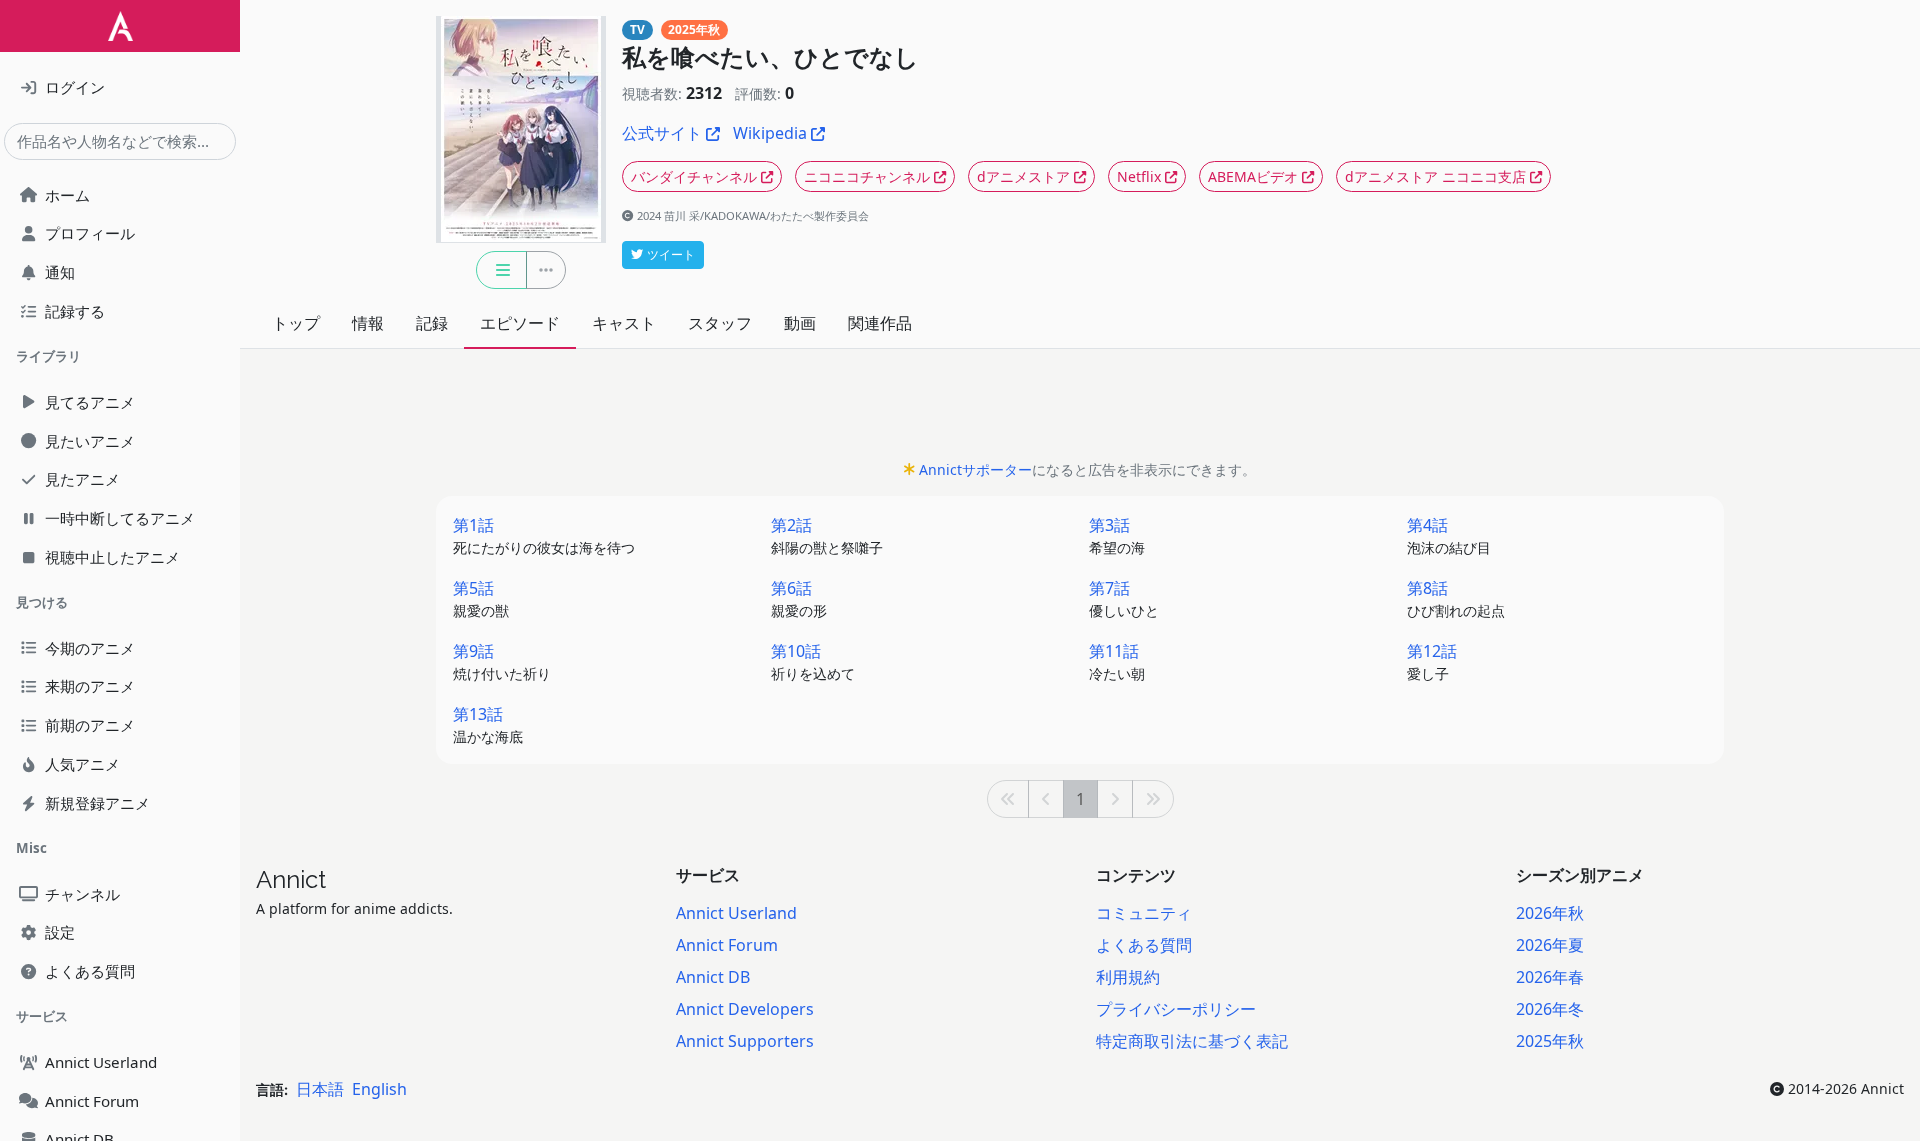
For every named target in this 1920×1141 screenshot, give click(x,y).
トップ (296, 323)
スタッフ (720, 323)
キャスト (624, 323)
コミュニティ (1144, 913)
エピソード (520, 323)
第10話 (813, 661)
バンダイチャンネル (694, 176)
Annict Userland (736, 913)
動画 (800, 323)
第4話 (1449, 535)
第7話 (1124, 598)
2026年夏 (1550, 945)
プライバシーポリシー (1176, 1009)
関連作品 (880, 323)
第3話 (1117, 535)
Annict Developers (745, 1009)
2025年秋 (694, 29)
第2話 (827, 535)
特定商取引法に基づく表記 (1192, 1041)
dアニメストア (1023, 176)
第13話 (488, 724)
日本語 (320, 1089)
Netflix (1139, 176)
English (379, 1089)
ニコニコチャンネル (867, 176)
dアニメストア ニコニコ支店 (1435, 176)
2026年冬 (1550, 1009)
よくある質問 (1144, 945)
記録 (432, 323)
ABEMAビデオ (1253, 176)
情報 (368, 323)
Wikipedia (770, 133)
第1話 (544, 535)
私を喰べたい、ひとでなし (770, 57)
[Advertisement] (1080, 410)
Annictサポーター (975, 469)
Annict (291, 879)
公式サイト (662, 133)
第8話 (1456, 598)
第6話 (799, 598)
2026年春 (1550, 977)
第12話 (1432, 661)
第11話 (1117, 661)
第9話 (502, 661)
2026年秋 (1550, 913)
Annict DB (713, 977)
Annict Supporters (745, 1041)
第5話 (481, 598)
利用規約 (1128, 977)
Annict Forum (727, 945)
